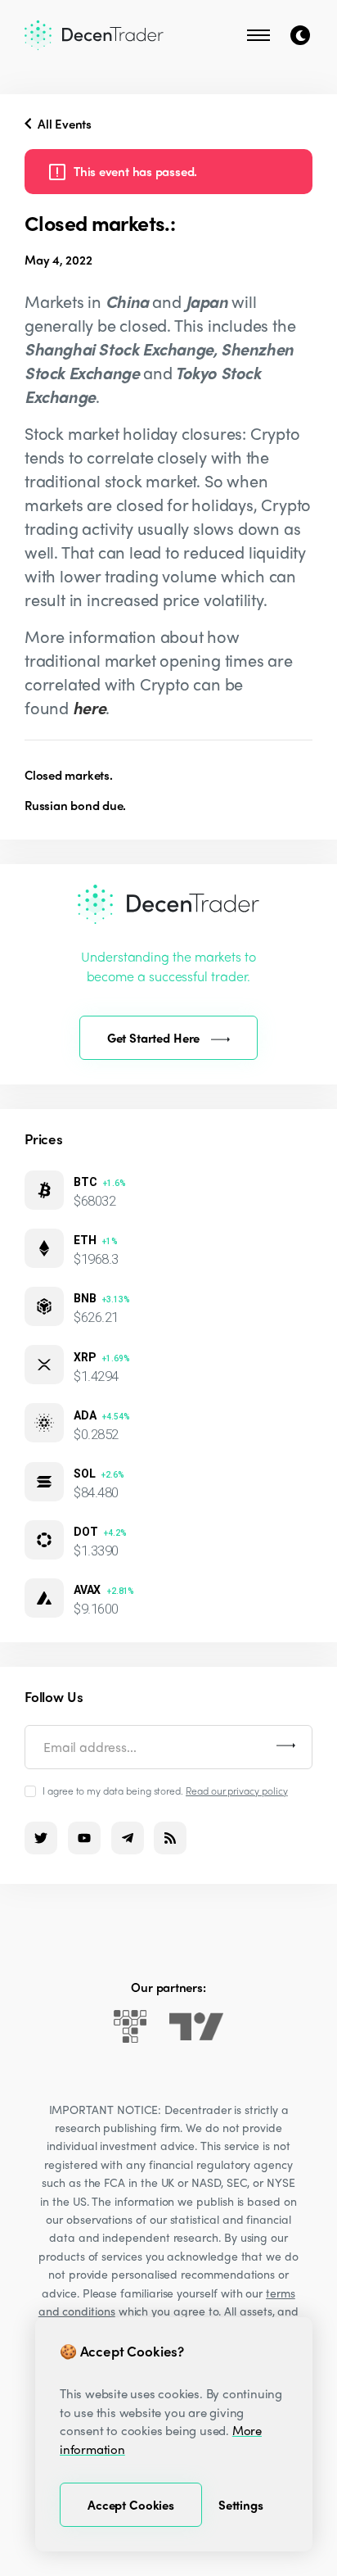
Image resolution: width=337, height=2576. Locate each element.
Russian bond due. (75, 805)
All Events (63, 124)
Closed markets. (69, 775)
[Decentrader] (94, 35)
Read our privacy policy (237, 1791)
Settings (241, 2505)
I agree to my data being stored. (165, 1790)
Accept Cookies (131, 2505)
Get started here (154, 1038)
